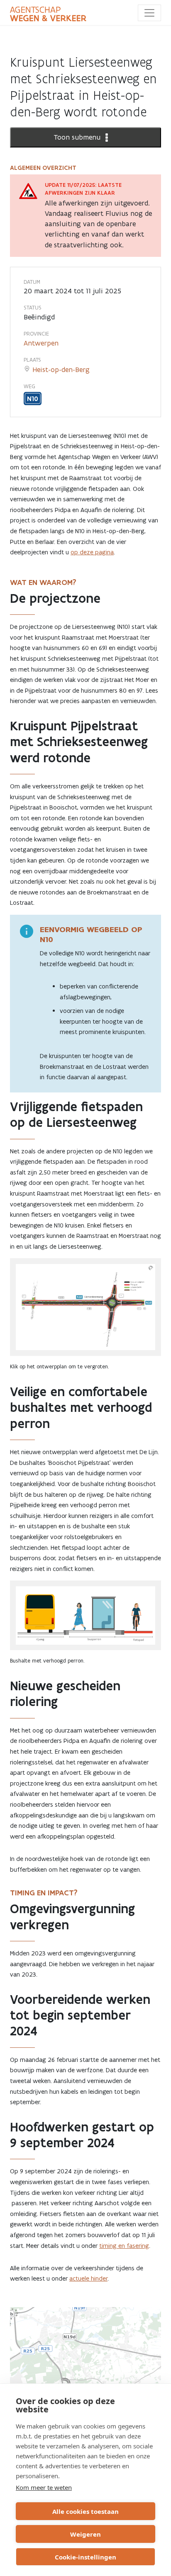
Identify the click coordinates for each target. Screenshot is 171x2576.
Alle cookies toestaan (85, 2511)
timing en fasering (124, 2246)
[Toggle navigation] (149, 13)
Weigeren (85, 2534)
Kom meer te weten (44, 2487)
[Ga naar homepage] (48, 14)
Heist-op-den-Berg (61, 370)
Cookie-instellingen (85, 2557)
